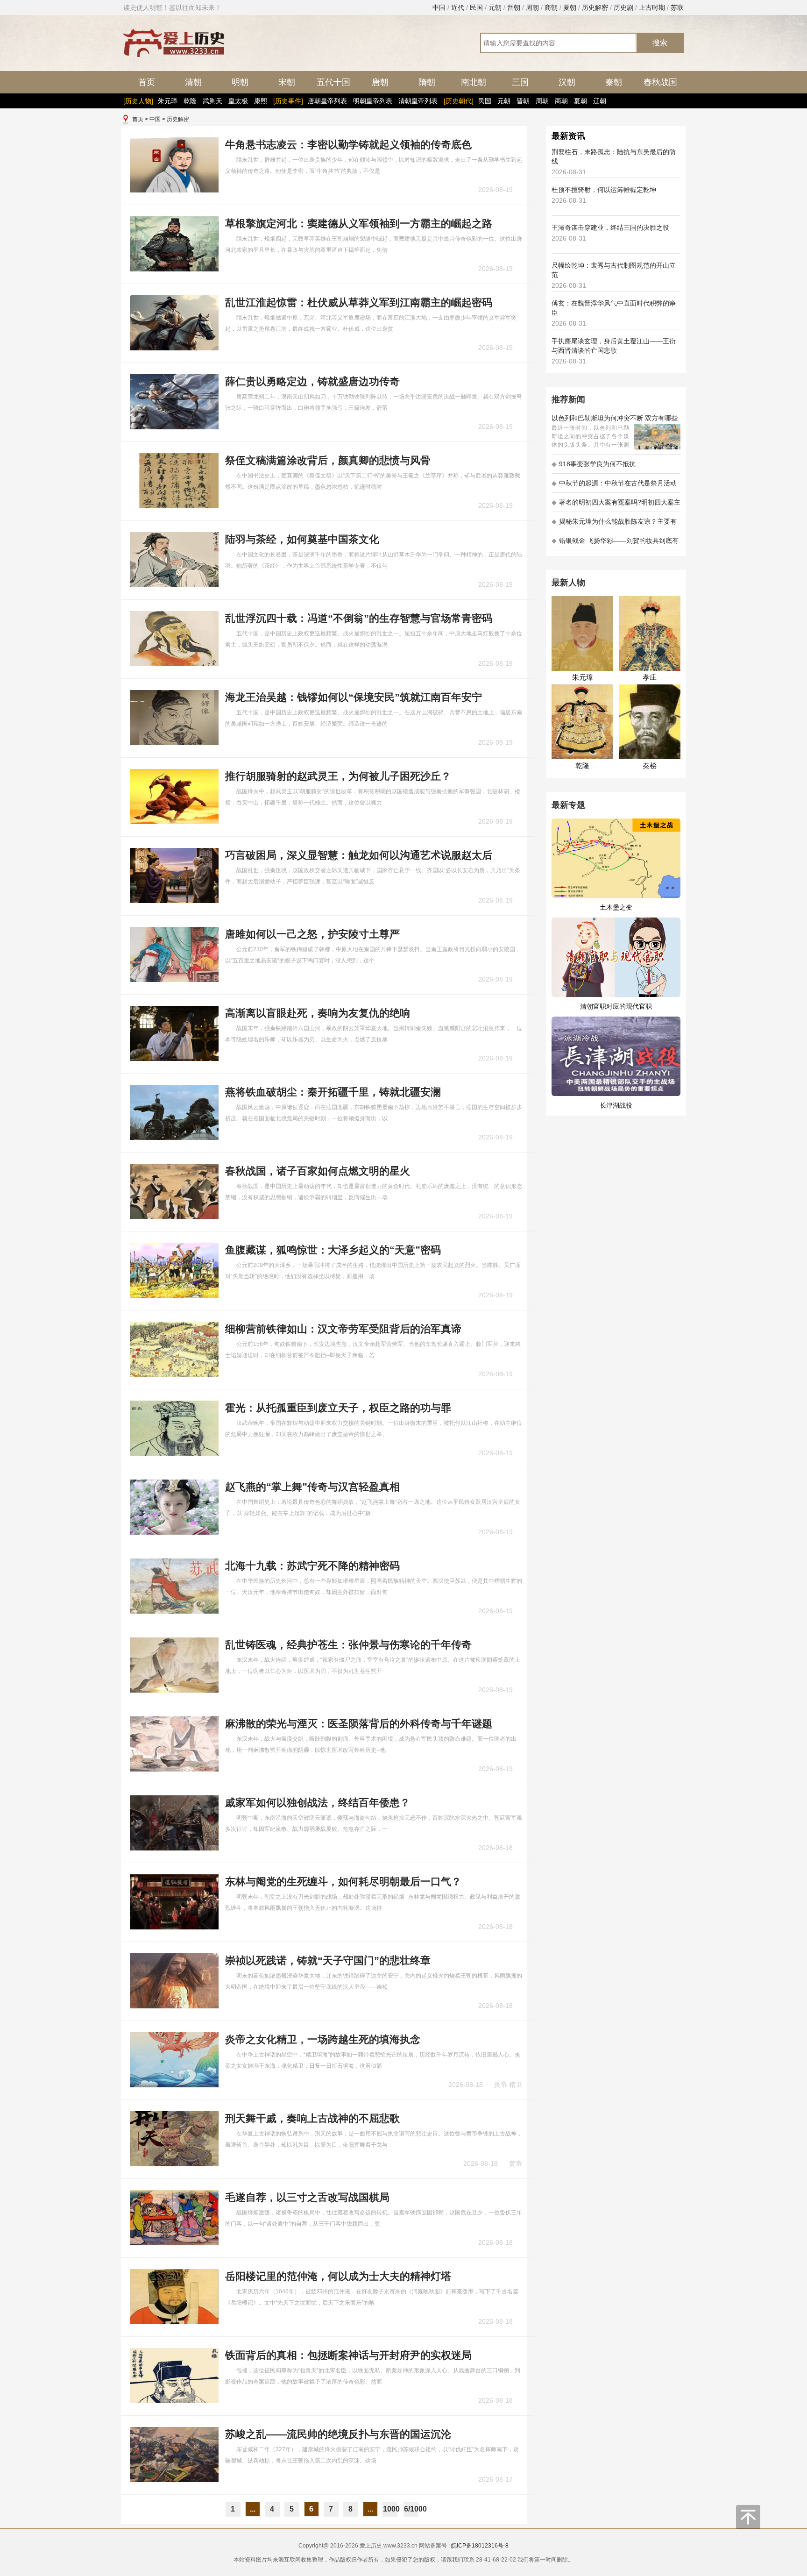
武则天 (212, 101)
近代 (458, 7)
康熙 (261, 101)
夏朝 (570, 7)
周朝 (532, 7)
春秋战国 (660, 82)
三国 (520, 82)
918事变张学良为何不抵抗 (594, 464)
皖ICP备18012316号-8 (480, 2546)
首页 (147, 82)
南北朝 (474, 82)
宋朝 (287, 82)
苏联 (677, 7)
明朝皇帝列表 (373, 101)
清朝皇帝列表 (418, 101)
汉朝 (567, 82)
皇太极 (238, 101)
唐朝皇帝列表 (327, 101)
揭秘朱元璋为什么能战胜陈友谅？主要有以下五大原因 (614, 524)
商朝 (551, 7)
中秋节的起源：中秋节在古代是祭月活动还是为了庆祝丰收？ (614, 486)
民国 (476, 7)
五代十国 (333, 82)
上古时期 (652, 7)
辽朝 (600, 101)
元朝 (495, 7)
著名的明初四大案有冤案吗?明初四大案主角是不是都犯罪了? (616, 505)
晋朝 (514, 7)
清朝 (193, 82)
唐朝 (380, 82)
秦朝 (614, 82)
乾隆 (190, 101)
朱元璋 (168, 101)
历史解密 (595, 7)
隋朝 (427, 82)
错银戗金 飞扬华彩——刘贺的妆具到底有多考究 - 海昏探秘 (615, 544)
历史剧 (623, 7)
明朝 (240, 82)
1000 (390, 2509)
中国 (439, 7)
